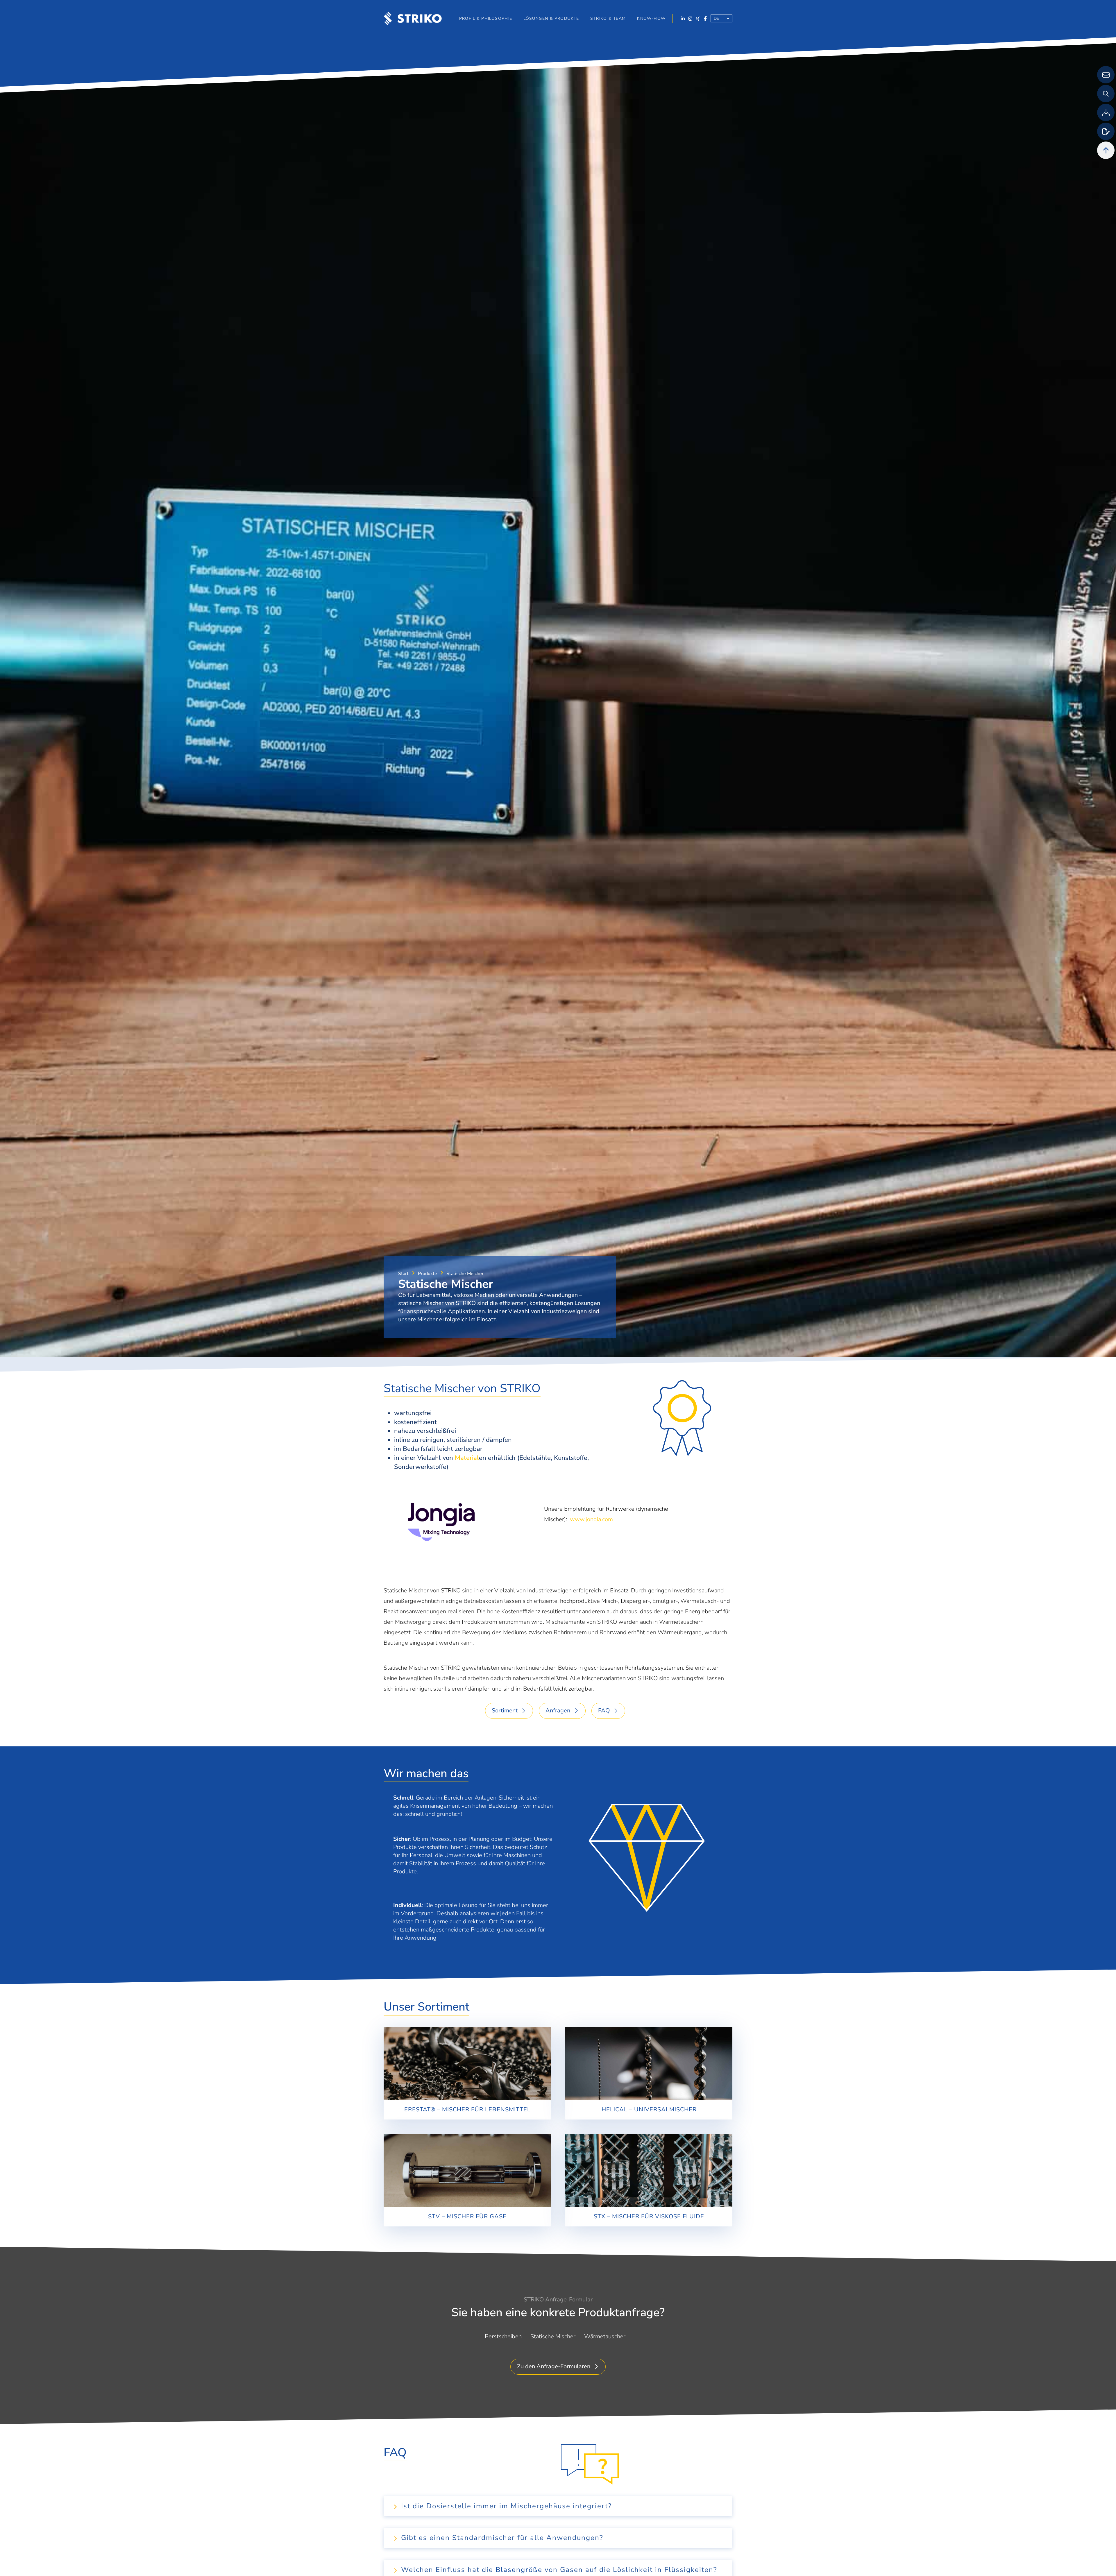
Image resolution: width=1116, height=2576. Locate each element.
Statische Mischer (429, 1388)
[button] (551, 19)
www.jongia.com (591, 1519)
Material (467, 1458)
